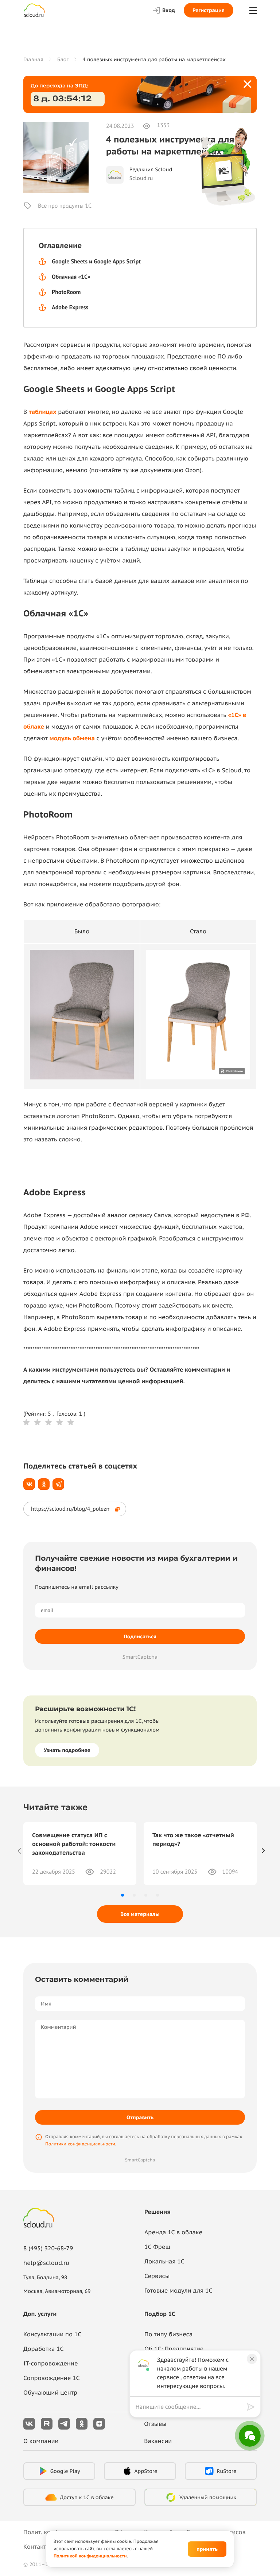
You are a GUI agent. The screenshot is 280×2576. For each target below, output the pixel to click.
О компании (41, 2441)
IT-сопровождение (50, 2364)
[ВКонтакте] (29, 1484)
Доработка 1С (43, 2349)
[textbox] (190, 2407)
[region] (191, 2407)
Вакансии (158, 2441)
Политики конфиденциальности (80, 2144)
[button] (122, 1895)
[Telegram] (58, 1484)
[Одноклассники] (44, 1484)
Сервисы (157, 2276)
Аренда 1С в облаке (173, 2232)
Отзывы (155, 2424)
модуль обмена (73, 738)
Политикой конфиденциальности (90, 2556)
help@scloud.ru (46, 2263)
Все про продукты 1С (65, 206)
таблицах (43, 412)
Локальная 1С (164, 2262)
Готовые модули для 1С (178, 2291)
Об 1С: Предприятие (174, 2349)
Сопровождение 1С (52, 2378)
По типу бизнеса (168, 2334)
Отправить (140, 2117)
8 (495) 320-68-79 (48, 2248)
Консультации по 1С (52, 2334)
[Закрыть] (248, 85)
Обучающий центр (50, 2393)
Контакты (37, 2547)
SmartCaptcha (140, 1657)
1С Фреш (157, 2247)
